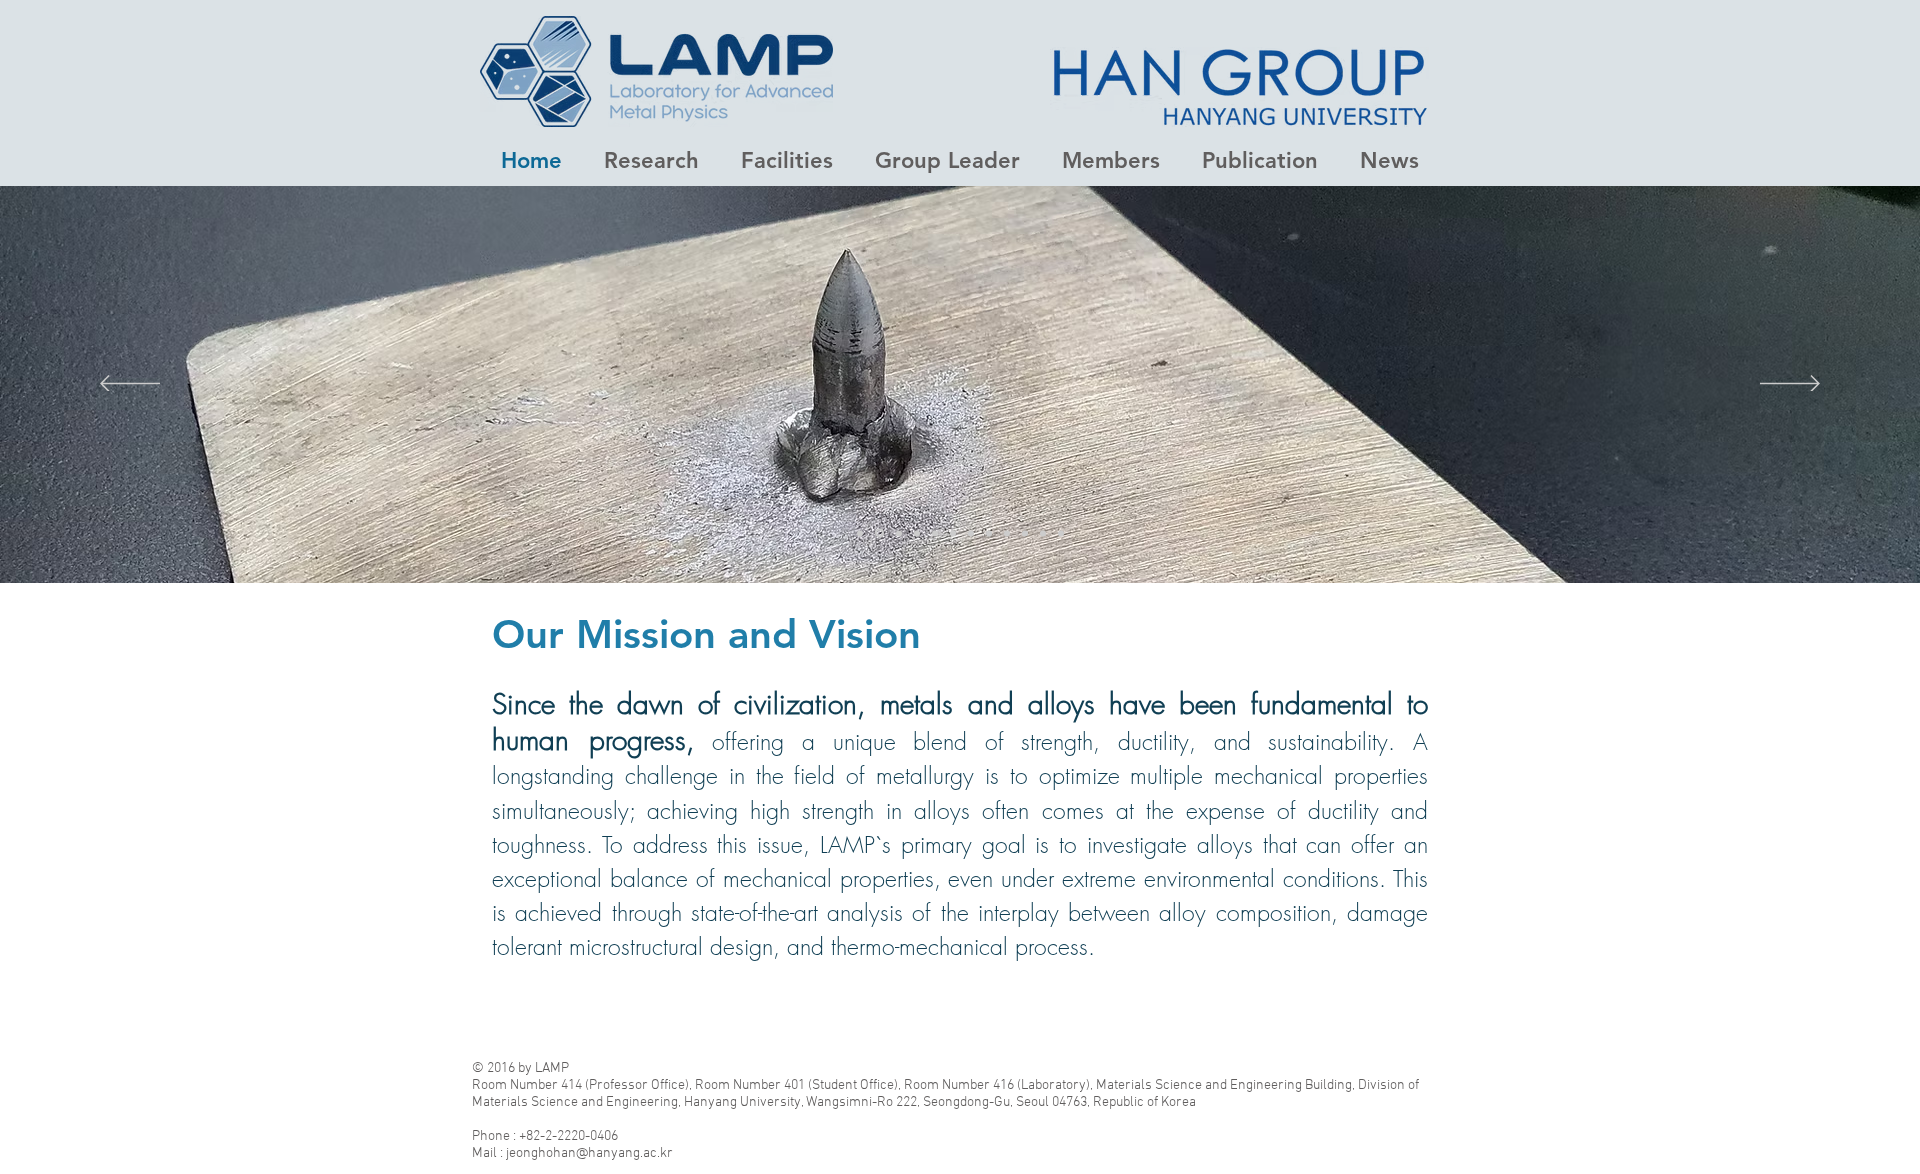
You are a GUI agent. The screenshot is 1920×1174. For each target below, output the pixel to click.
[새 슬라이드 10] (917, 533)
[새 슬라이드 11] (879, 533)
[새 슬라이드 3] (1025, 533)
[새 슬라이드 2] (953, 533)
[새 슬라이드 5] (971, 533)
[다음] (1790, 385)
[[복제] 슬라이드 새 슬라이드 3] (1043, 533)
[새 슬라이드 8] (1061, 533)
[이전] (130, 385)
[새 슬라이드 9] (899, 533)
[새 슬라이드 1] (860, 533)
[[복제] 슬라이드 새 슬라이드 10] (935, 533)
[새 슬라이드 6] (1007, 533)
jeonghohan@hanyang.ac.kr (589, 1153)
